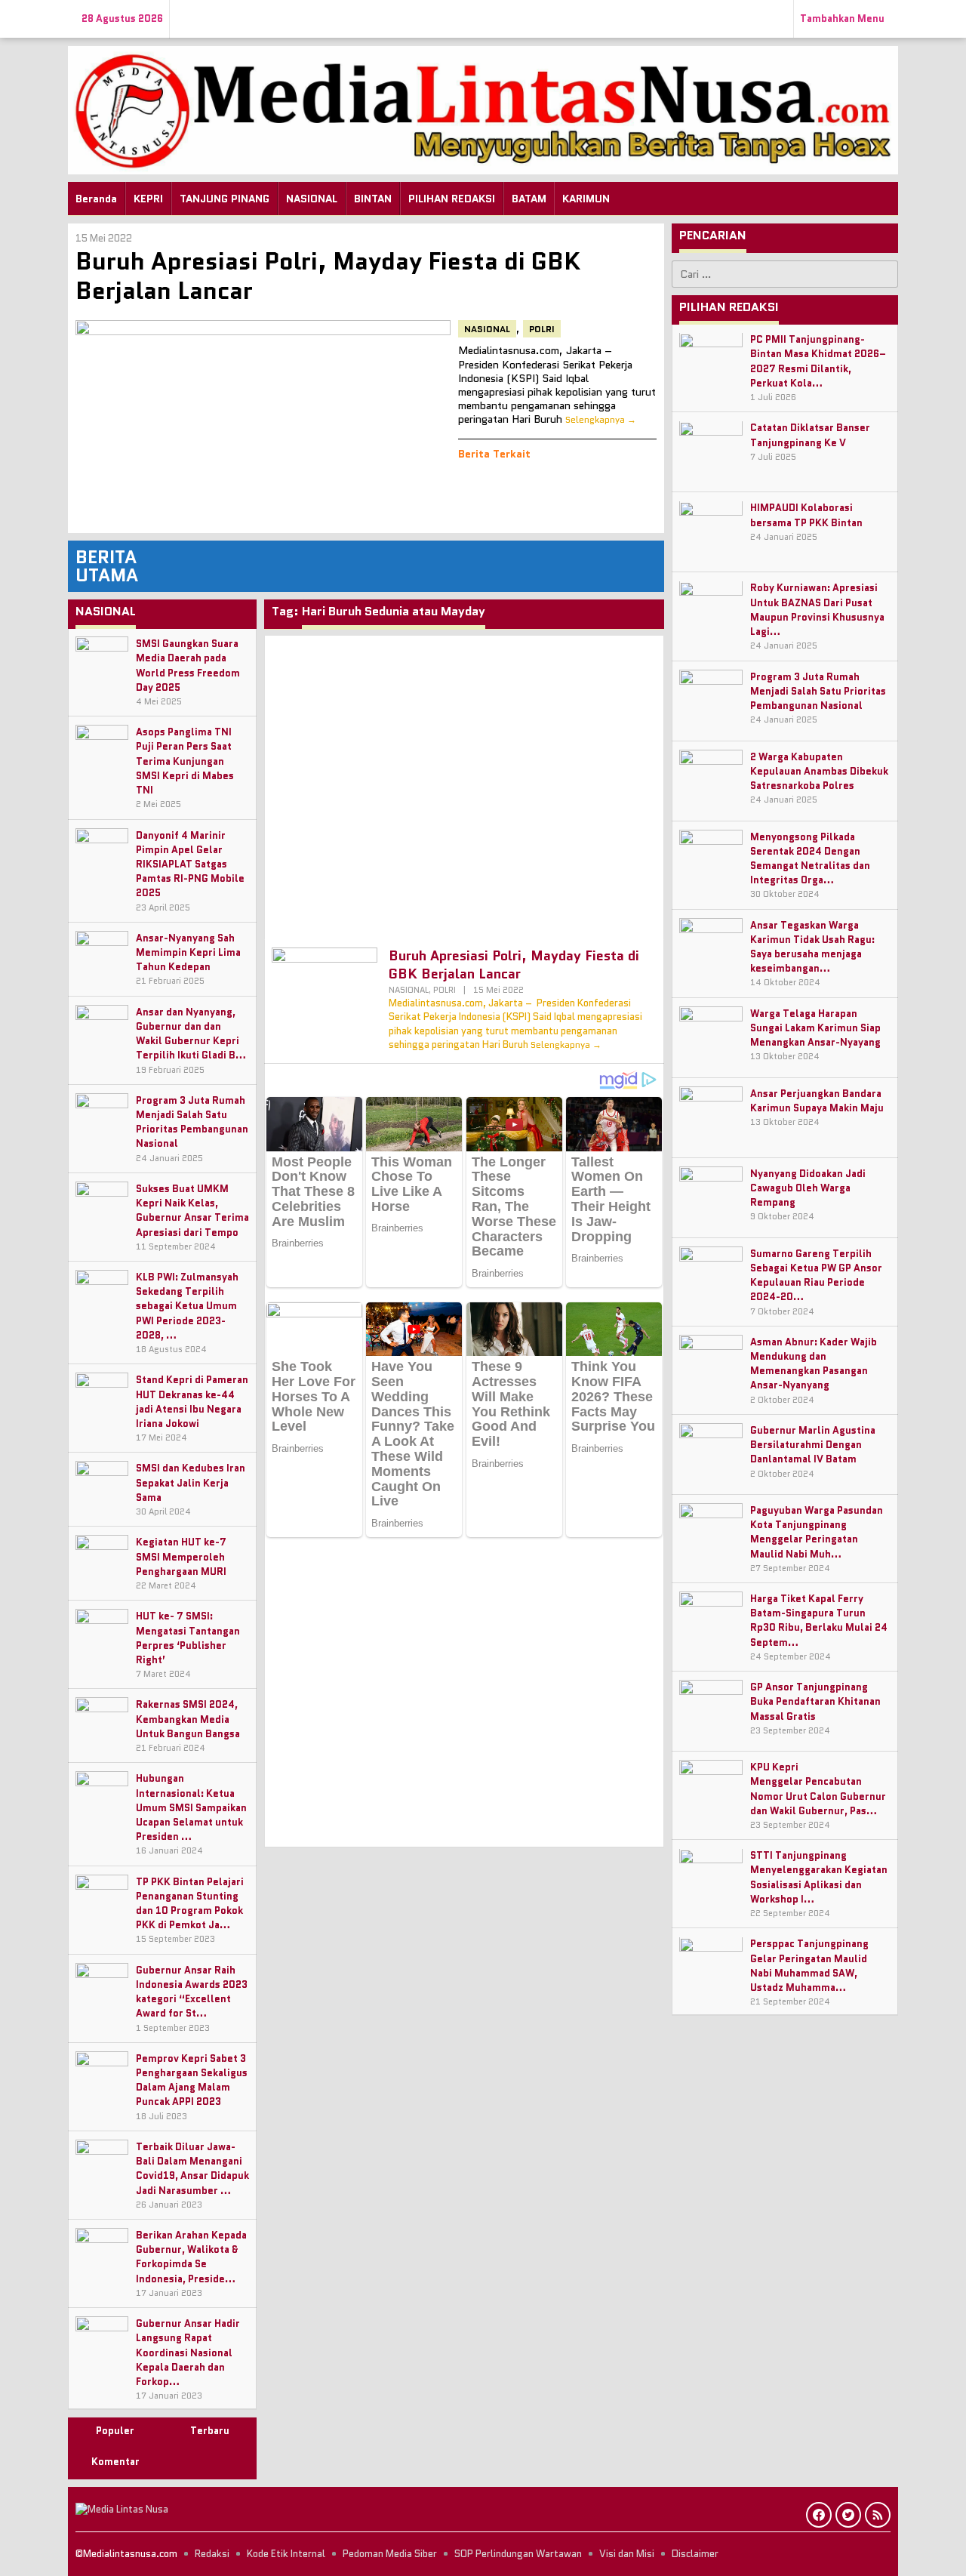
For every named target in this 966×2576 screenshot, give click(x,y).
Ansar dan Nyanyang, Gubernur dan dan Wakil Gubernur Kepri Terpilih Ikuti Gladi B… (191, 1034)
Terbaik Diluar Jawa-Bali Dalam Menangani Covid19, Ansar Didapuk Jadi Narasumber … (192, 2169)
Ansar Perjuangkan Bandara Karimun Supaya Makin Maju (817, 1101)
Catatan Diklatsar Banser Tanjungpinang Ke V (810, 436)
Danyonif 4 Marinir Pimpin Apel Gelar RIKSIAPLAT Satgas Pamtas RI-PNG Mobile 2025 (190, 864)
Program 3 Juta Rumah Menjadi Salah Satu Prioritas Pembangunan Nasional (192, 1122)
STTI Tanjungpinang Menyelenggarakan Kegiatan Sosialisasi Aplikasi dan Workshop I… (819, 1878)
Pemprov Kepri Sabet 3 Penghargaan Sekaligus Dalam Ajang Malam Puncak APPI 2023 (192, 2080)
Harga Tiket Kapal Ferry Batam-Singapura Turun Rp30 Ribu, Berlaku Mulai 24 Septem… (819, 1621)
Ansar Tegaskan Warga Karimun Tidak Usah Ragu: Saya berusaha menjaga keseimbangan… (812, 947)
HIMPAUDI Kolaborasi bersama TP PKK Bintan (806, 516)
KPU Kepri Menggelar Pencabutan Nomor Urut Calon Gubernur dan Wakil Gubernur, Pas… (818, 1789)
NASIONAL (487, 329)
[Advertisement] (464, 784)
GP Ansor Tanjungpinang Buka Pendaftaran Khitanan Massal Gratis (815, 1701)
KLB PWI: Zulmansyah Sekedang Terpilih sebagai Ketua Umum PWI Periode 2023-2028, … (187, 1306)
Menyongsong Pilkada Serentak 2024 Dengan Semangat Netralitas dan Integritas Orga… (810, 859)
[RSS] (878, 2515)
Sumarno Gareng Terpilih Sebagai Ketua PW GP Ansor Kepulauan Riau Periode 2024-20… (816, 1276)
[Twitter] (848, 2515)
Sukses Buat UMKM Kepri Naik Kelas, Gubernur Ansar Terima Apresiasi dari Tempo (192, 1211)
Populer (115, 2431)
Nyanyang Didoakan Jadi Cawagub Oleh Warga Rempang (808, 1188)
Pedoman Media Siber (390, 2554)
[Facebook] (819, 2515)
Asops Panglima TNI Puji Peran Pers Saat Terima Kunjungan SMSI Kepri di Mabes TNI (185, 761)
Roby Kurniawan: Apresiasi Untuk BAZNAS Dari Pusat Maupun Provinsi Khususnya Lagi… (817, 610)
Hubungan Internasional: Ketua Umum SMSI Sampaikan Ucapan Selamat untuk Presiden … (191, 1807)
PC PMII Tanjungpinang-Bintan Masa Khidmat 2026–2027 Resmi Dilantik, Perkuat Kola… (818, 362)
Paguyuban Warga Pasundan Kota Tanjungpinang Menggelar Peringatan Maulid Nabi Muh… (817, 1532)
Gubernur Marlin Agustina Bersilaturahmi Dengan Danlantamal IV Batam (813, 1445)
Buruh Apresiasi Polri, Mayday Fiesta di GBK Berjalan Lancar (328, 276)
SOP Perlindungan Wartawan (518, 2554)
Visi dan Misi (627, 2554)
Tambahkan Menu (842, 18)
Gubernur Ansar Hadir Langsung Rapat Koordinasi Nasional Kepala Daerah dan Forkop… (188, 2353)
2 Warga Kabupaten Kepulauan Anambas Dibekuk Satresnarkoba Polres (819, 771)
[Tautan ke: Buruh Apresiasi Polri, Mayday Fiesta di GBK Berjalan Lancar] (263, 423)
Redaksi (212, 2554)
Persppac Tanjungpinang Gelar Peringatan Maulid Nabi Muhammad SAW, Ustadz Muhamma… (809, 1966)
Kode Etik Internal (286, 2554)
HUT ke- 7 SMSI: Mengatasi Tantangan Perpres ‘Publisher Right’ (188, 1638)
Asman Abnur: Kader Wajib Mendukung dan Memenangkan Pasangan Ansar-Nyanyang (814, 1364)
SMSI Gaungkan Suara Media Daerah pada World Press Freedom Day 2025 (188, 666)
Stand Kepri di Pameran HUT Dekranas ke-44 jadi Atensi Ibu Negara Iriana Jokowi (192, 1402)
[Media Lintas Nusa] (483, 109)
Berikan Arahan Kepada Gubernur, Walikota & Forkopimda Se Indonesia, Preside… (191, 2257)
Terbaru (210, 2431)
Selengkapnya (595, 419)
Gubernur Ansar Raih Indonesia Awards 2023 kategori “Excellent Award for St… (192, 1992)
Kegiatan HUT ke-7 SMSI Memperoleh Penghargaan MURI (181, 1556)
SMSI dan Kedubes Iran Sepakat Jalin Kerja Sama (191, 1482)
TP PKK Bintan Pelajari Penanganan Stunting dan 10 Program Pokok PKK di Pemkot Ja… (190, 1904)
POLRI (542, 329)
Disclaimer (695, 2554)
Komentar (115, 2462)
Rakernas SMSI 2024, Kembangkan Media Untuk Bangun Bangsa (188, 1719)
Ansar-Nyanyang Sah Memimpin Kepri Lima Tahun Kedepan (188, 952)
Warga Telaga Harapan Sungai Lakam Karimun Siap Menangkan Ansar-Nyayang (815, 1028)
